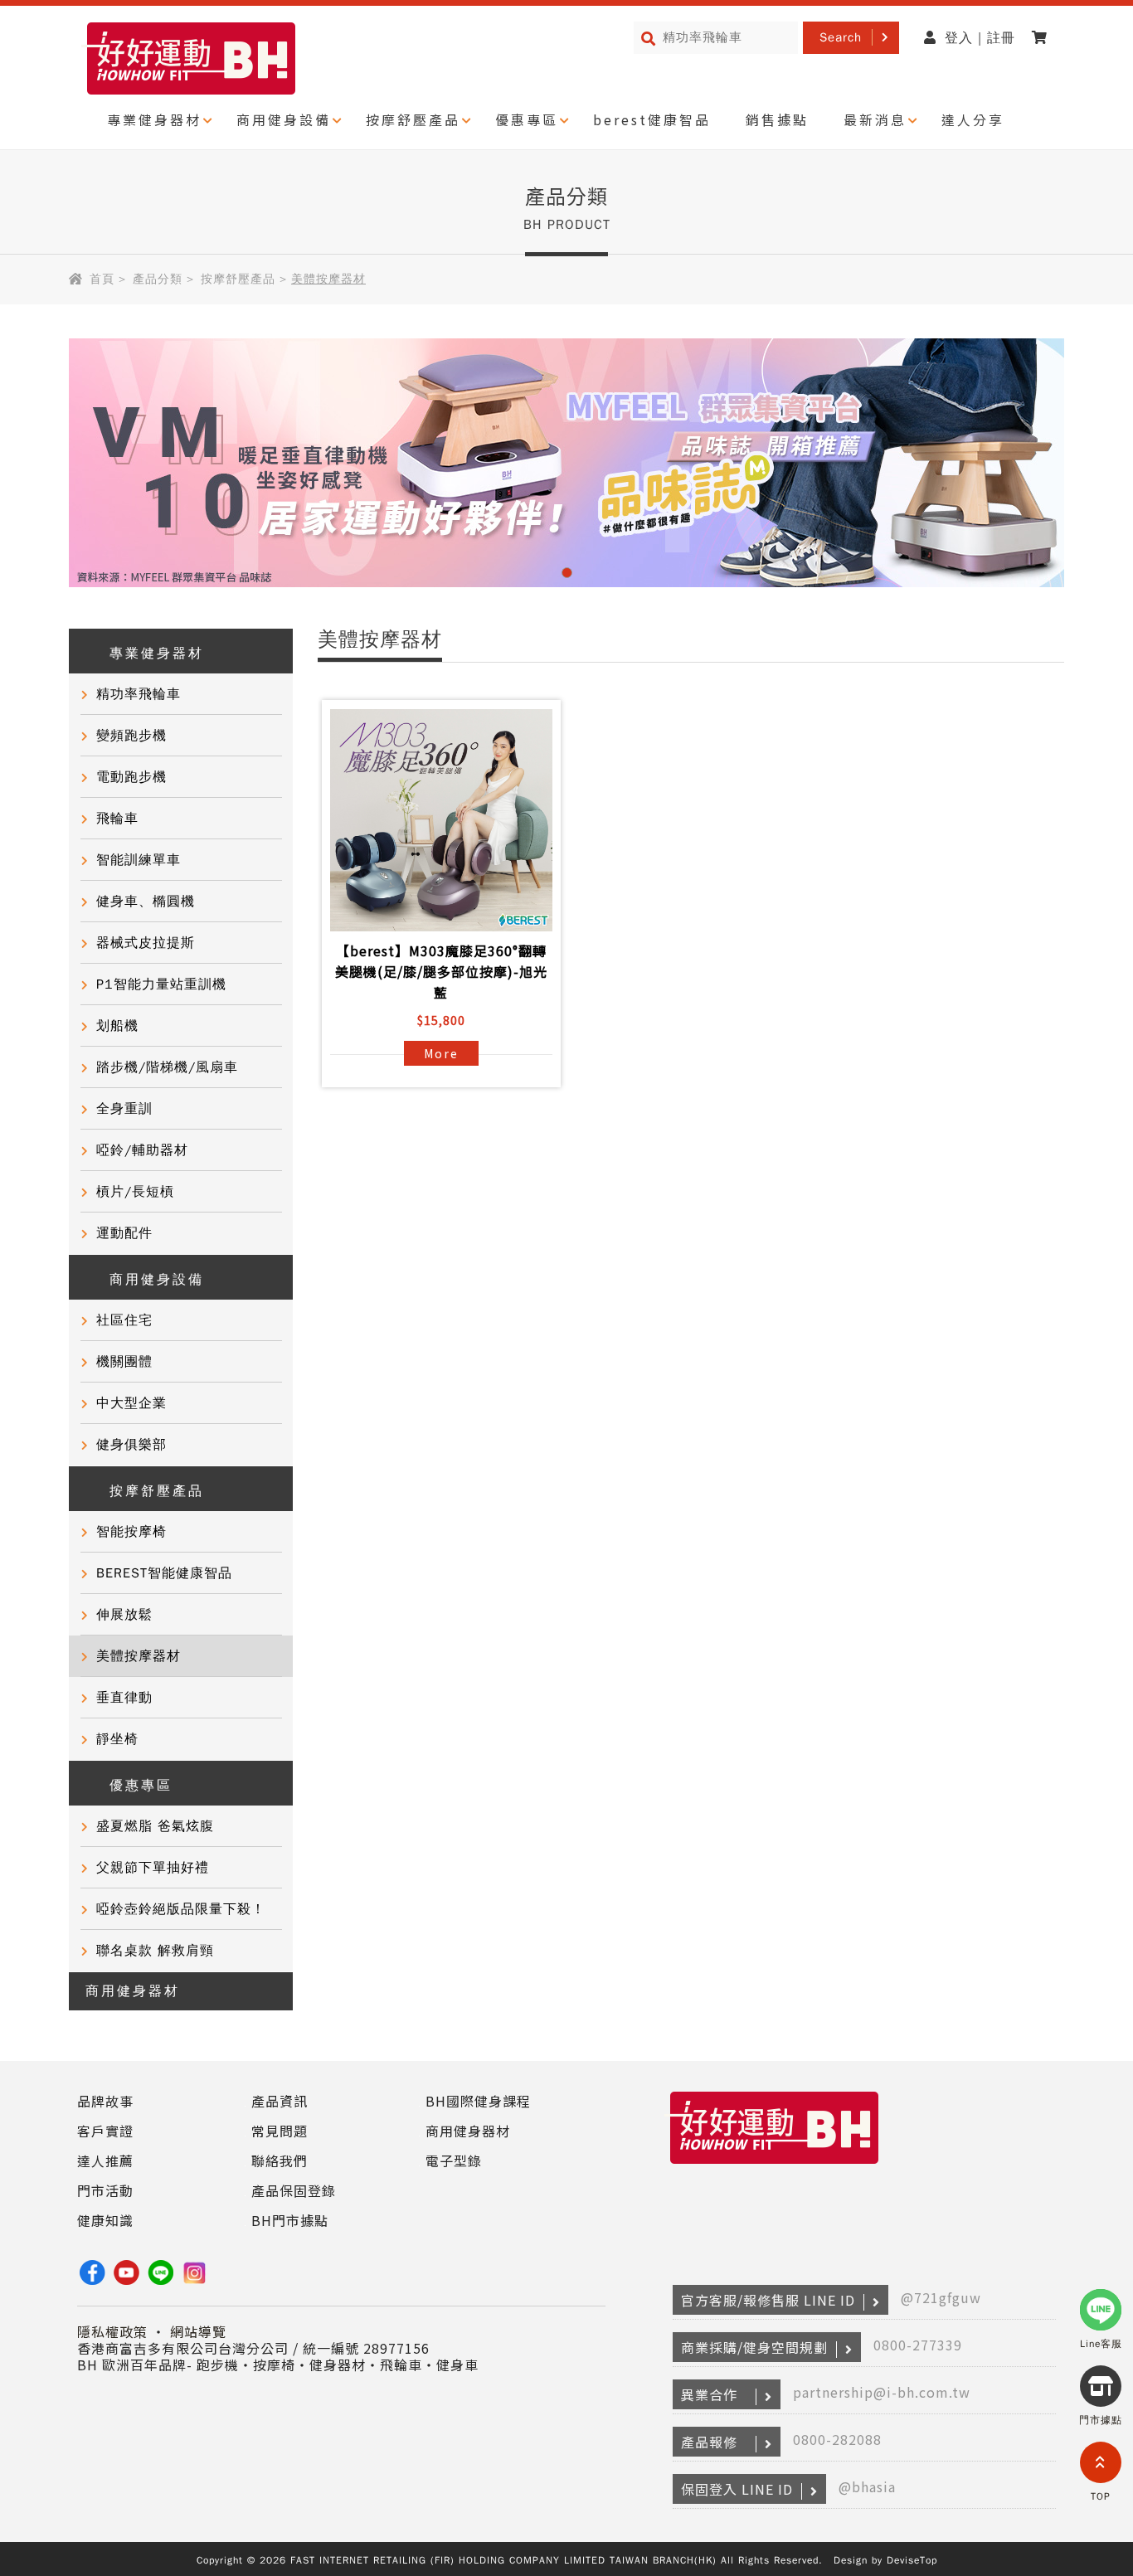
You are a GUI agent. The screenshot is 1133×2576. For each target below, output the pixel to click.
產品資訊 (280, 2101)
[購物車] (1044, 38)
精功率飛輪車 (139, 694)
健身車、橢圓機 (146, 902)
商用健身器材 (133, 1991)
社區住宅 (124, 1320)
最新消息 (875, 119)
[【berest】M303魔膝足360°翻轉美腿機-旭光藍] (441, 820)
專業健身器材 (154, 119)
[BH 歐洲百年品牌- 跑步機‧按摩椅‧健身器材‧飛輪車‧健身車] (774, 2164)
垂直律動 (124, 1698)
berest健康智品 (652, 119)
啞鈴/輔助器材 (142, 1150)
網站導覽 (198, 2331)
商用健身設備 (284, 119)
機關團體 (124, 1362)
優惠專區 (527, 119)
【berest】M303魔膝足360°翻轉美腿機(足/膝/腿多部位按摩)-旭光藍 (441, 971)
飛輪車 (117, 819)
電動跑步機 (131, 777)
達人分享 (973, 119)
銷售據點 (777, 119)
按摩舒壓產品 (413, 119)
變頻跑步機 (131, 736)
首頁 (102, 279)
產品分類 (158, 279)
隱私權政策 (112, 2331)
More (441, 1053)
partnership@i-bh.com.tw (882, 2392)
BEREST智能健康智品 (164, 1573)
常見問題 (280, 2131)
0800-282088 (837, 2439)
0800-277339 (918, 2345)
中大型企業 (131, 1403)
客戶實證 (105, 2131)
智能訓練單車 (139, 860)
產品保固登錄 (294, 2190)
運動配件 (124, 1233)
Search (841, 37)
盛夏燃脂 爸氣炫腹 (155, 1826)
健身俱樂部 (131, 1445)
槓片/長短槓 (135, 1192)
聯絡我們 (280, 2160)
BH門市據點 (290, 2220)
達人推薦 (105, 2160)
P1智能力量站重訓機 (161, 984)
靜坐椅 (117, 1739)
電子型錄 (454, 2160)
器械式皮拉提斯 (146, 943)
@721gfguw (941, 2297)
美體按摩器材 (139, 1656)
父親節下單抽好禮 (153, 1868)
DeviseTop (912, 2560)
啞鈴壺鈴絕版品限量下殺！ (181, 1909)
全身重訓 (124, 1109)
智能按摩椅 (131, 1532)
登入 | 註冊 (980, 38)
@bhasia (867, 2486)
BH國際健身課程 (478, 2101)
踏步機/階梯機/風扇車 (167, 1067)
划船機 (117, 1026)
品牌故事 (105, 2101)
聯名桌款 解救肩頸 (155, 1951)
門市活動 (105, 2190)
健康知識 (105, 2220)
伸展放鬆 (124, 1615)
